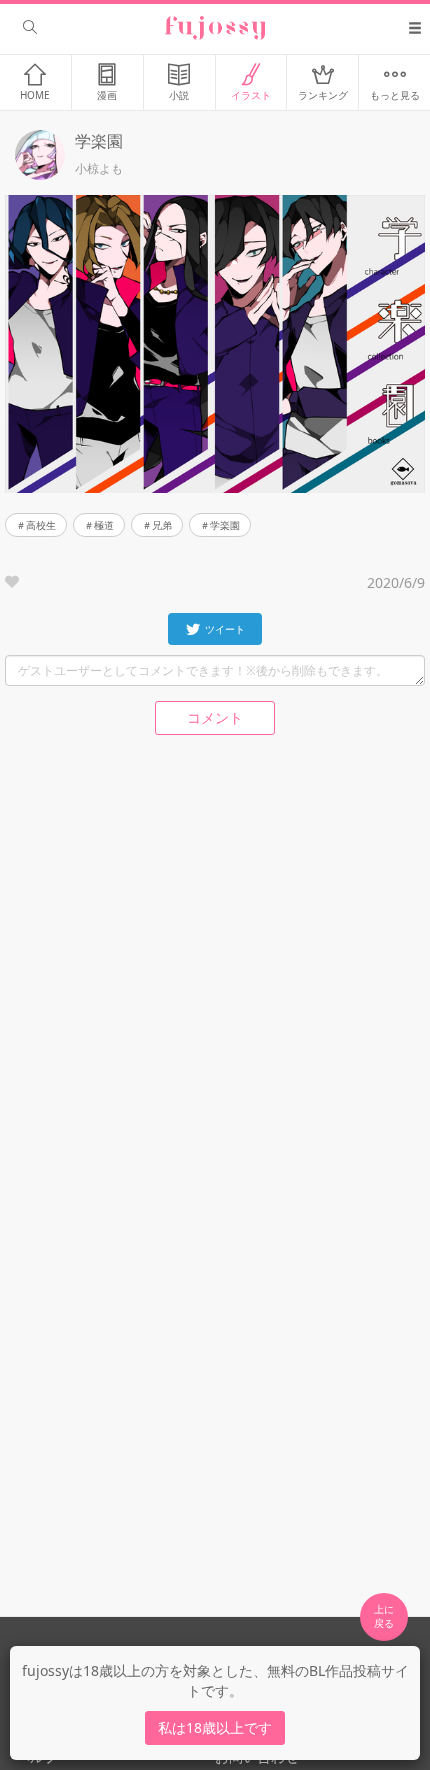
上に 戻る (384, 1616)
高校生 (41, 525)
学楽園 (225, 525)
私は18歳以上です (215, 1727)
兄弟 (162, 525)
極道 (104, 525)
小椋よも (99, 169)
